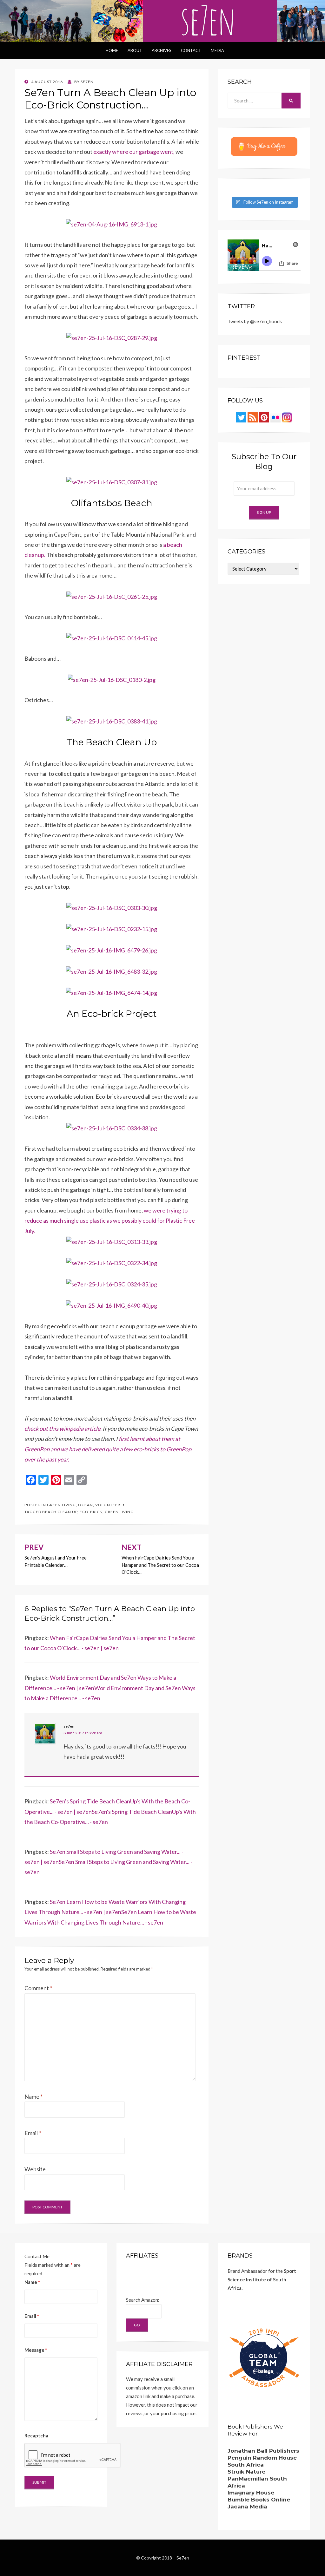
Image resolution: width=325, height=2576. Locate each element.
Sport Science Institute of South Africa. (262, 2279)
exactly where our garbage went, (134, 152)
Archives (162, 50)
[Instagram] (287, 417)
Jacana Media (247, 2507)
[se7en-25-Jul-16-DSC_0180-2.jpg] (112, 679)
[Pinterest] (264, 417)
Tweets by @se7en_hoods (255, 321)
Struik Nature (246, 2472)
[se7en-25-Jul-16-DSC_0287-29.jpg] (112, 337)
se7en (69, 1726)
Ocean (86, 1505)
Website (35, 2169)
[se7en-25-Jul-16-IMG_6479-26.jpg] (112, 950)
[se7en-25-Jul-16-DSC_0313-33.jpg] (112, 1241)
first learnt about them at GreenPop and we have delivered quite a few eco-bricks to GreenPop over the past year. (108, 1449)
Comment (38, 1988)
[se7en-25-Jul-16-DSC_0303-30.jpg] (112, 907)
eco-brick (91, 1512)
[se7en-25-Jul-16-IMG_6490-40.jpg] (112, 1305)
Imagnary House (251, 2493)
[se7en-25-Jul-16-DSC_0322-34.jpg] (112, 1262)
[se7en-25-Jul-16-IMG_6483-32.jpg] (112, 971)
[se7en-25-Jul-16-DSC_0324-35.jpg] (112, 1284)
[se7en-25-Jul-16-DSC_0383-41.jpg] (112, 721)
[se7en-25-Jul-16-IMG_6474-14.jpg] (112, 992)
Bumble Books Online (259, 2500)
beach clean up (60, 1512)
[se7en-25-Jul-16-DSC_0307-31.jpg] (112, 481)
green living (119, 1512)
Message (36, 2350)
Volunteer (108, 1505)
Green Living (61, 1505)
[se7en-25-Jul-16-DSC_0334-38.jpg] (112, 1127)
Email (33, 2133)
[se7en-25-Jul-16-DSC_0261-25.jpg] (112, 596)
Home (112, 50)
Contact (191, 50)
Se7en (183, 2558)
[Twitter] (241, 417)
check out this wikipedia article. (63, 1429)
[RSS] (253, 417)
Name (33, 2096)
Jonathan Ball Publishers (263, 2451)
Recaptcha (36, 2435)
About (135, 50)
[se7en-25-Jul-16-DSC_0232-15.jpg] (112, 928)
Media (217, 50)
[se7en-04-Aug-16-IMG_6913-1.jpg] (112, 224)
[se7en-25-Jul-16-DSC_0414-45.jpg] (112, 637)
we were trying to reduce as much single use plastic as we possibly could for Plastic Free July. (110, 1221)
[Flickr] (275, 417)
